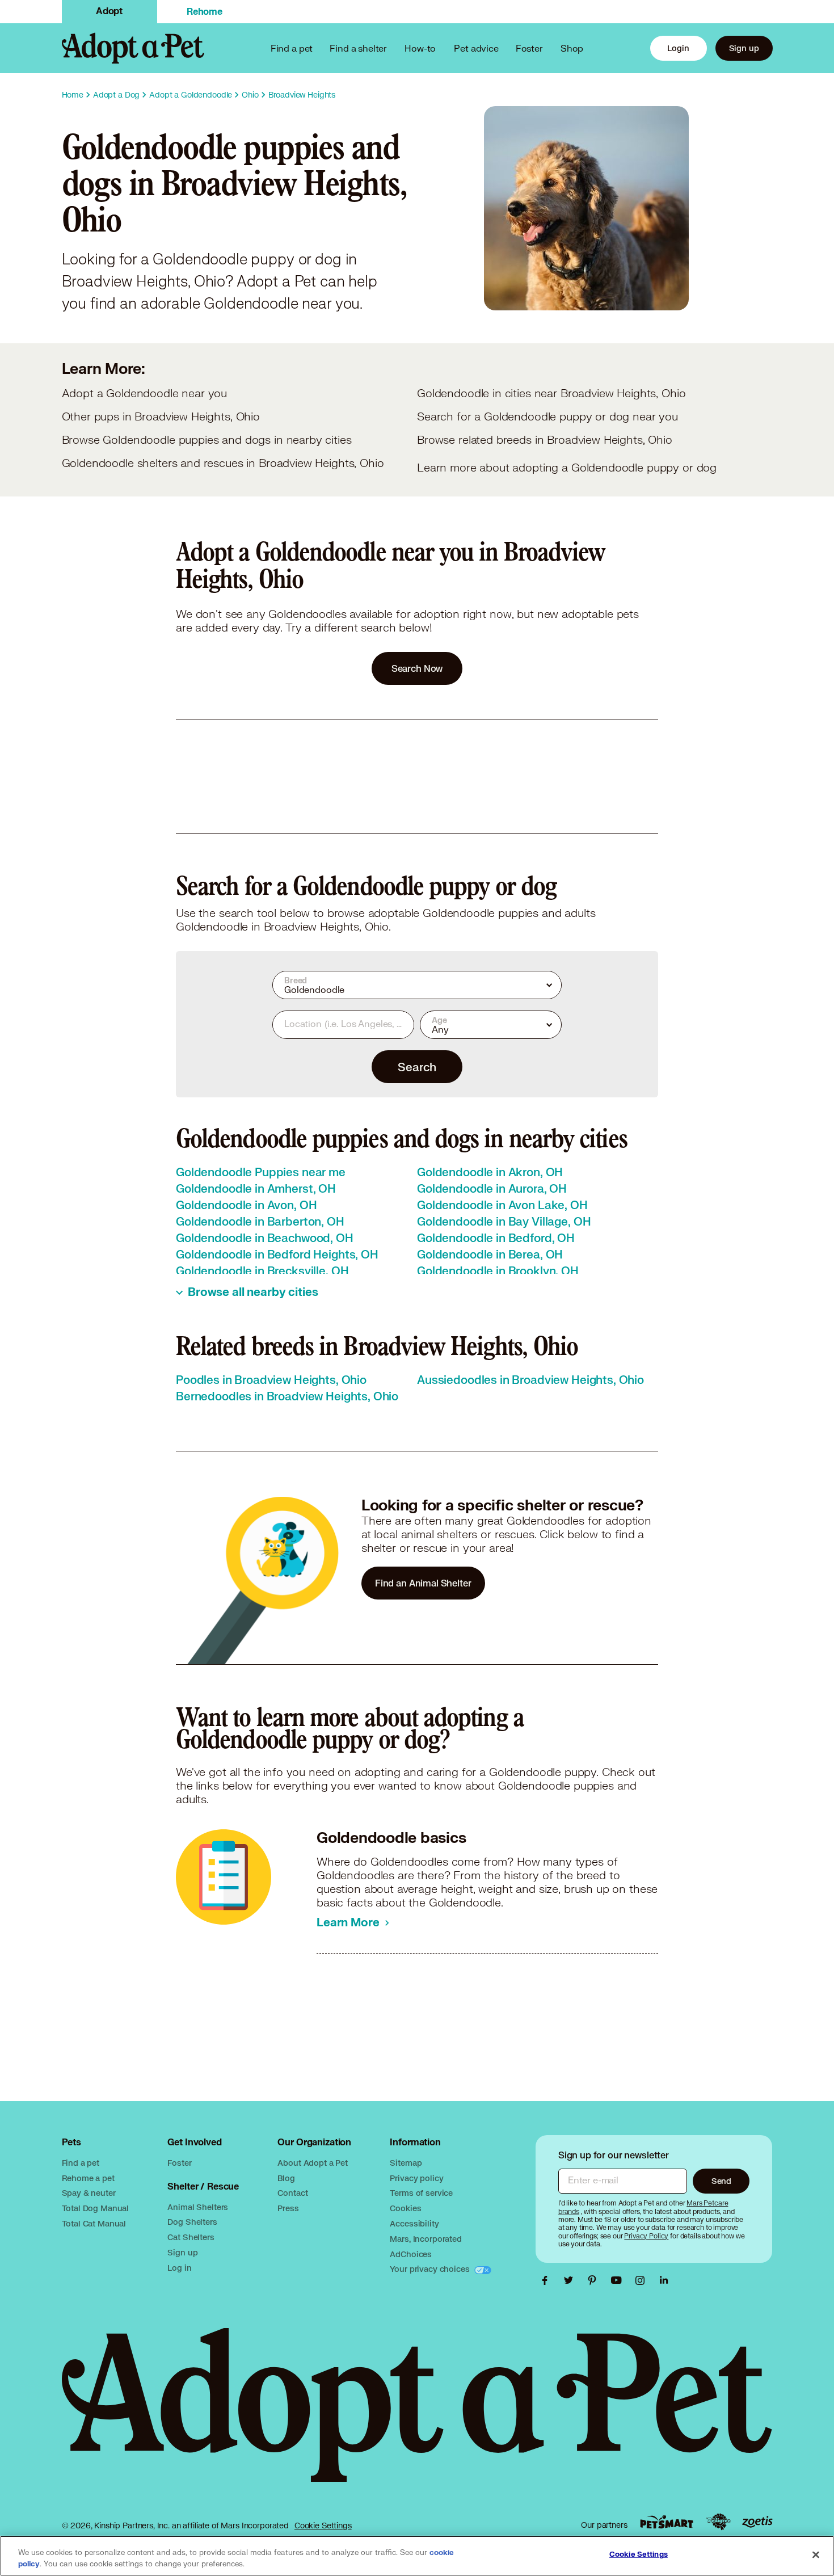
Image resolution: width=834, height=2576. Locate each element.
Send (721, 2181)
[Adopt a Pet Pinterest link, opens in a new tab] (595, 2280)
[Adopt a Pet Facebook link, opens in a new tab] (547, 2280)
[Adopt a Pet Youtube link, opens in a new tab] (619, 2280)
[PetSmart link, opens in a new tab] (667, 2522)
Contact (292, 2193)
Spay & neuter (89, 2193)
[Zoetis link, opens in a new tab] (757, 2522)
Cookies (405, 2208)
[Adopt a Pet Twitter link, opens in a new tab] (571, 2280)
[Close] (816, 2555)
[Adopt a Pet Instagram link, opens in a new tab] (643, 2280)
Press (288, 2208)
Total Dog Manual (96, 2208)
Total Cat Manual (94, 2223)
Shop (572, 48)
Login (678, 48)
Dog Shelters (192, 2222)
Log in (179, 2268)
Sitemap (406, 2163)
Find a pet (81, 2163)
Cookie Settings (323, 2526)
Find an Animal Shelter (423, 1583)
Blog (286, 2178)
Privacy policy (416, 2178)
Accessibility (414, 2223)
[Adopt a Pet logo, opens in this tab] (417, 2416)
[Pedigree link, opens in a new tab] (718, 2522)
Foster (529, 48)
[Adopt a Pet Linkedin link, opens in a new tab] (664, 2280)
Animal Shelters (198, 2207)
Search (417, 1067)
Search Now (417, 668)
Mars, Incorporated (426, 2239)
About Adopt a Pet (312, 2163)
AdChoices (411, 2254)
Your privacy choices (431, 2269)
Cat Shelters (191, 2237)
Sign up (744, 48)
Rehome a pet (88, 2178)
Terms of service (421, 2193)
